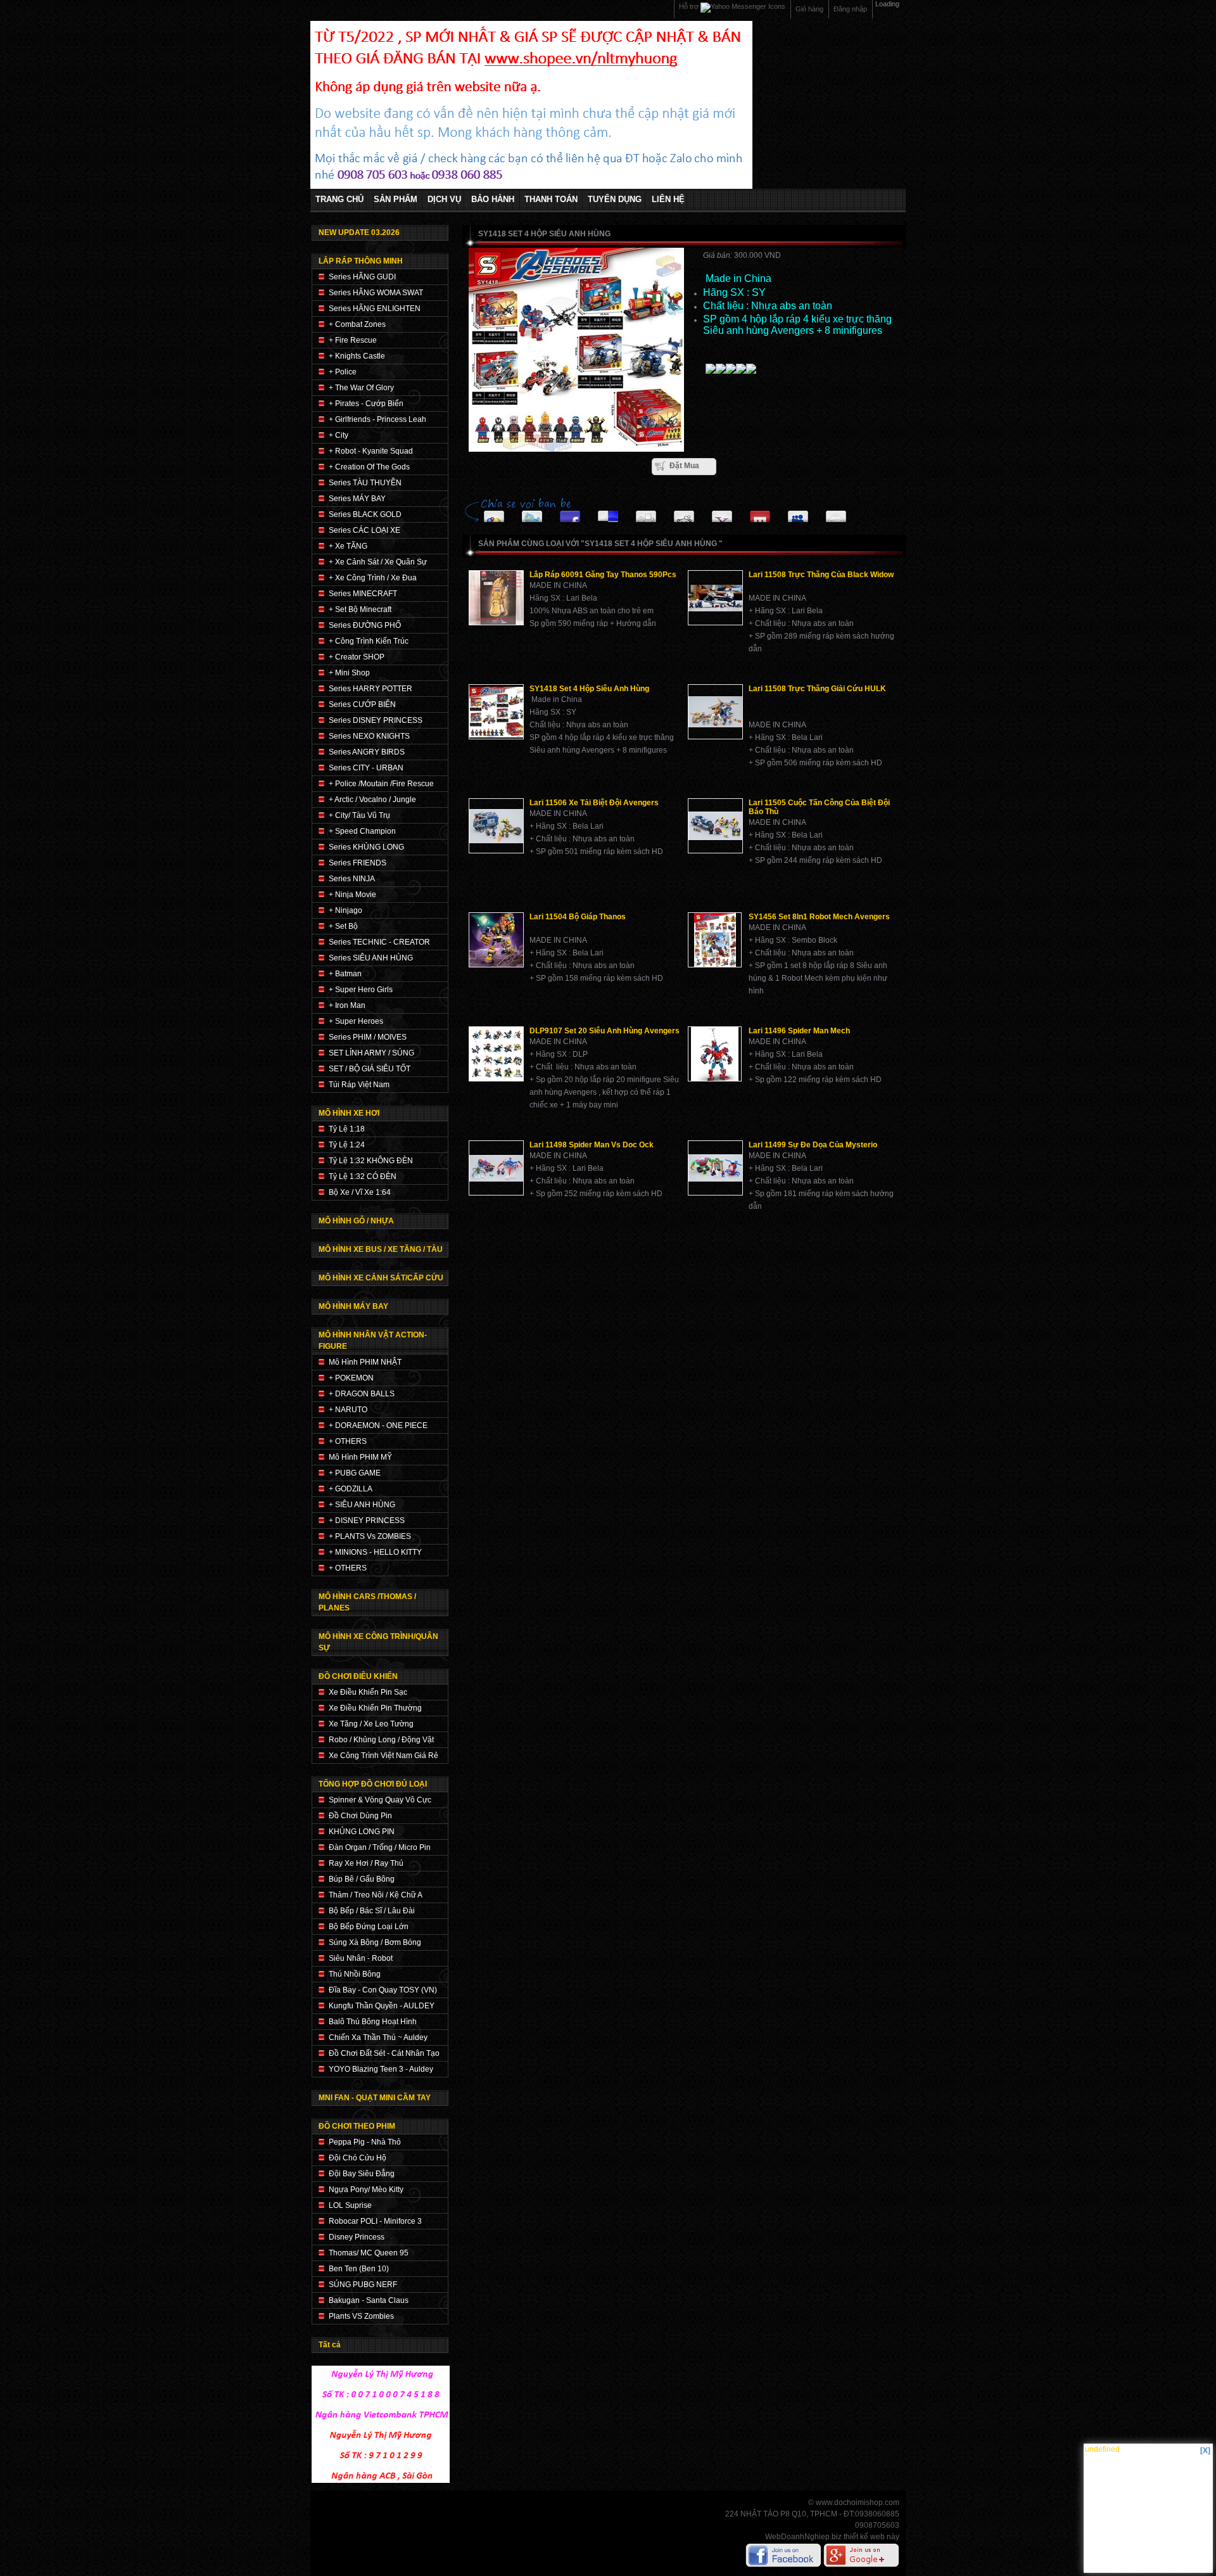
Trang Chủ (339, 200)
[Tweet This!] (532, 513)
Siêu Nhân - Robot (361, 1958)
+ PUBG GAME (355, 1473)
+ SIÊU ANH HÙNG (362, 1505)
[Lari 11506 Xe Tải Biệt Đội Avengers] (496, 826)
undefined (1102, 2449)
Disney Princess (357, 2237)
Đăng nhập (850, 9)
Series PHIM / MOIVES (368, 1037)
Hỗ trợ (690, 6)
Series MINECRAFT (363, 594)
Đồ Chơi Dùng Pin (360, 1816)
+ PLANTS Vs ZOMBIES (370, 1536)
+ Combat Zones (357, 324)
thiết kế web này (871, 2537)
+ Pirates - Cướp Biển (366, 404)
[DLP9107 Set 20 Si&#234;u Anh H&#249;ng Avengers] (496, 1054)
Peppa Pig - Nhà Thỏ (365, 2142)
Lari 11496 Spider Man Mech (799, 1031)
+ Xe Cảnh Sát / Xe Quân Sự (378, 562)
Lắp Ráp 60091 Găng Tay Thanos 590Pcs (603, 575)
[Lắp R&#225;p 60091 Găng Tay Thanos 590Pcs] (496, 598)
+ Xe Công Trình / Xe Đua (373, 578)
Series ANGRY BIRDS (367, 752)
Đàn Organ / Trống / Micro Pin (380, 1847)
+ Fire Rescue (353, 340)
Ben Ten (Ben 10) (359, 2269)
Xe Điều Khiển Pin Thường (375, 1708)
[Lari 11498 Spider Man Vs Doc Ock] (496, 1168)
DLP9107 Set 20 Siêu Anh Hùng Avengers (605, 1031)
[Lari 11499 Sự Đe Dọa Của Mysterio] (715, 1168)
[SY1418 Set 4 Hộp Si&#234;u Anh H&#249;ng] (496, 712)
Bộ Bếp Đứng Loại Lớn (369, 1927)
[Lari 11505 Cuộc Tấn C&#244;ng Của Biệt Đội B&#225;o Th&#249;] (715, 826)
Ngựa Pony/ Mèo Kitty (366, 2190)
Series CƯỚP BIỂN (362, 705)
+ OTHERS (348, 1441)
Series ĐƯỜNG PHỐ (365, 625)
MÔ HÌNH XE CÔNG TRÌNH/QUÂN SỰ (378, 1642)
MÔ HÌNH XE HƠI (349, 1113)
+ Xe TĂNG (348, 546)
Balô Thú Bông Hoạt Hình (373, 2022)
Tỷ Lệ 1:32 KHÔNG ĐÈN (371, 1161)
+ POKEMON (351, 1378)
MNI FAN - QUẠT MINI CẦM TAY (375, 2098)
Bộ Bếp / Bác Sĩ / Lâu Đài (372, 1911)
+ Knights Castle (357, 356)
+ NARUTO (348, 1410)
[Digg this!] (646, 513)
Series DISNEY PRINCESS (376, 720)
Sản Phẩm (396, 200)
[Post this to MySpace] (798, 513)
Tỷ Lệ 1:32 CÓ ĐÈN (363, 1176)
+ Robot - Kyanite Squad (371, 451)
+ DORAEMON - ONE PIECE (378, 1425)
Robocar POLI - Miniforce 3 (375, 2221)
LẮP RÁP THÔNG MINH (361, 261)
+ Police (343, 372)
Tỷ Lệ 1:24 (347, 1145)
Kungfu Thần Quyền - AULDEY (382, 2006)
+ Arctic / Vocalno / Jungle (372, 800)
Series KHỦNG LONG (366, 847)
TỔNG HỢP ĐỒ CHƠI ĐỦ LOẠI (373, 1784)
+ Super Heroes (356, 1021)
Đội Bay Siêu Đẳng (362, 2174)
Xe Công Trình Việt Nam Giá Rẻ (383, 1756)
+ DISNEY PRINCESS (367, 1521)
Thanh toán (551, 200)
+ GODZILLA (351, 1489)
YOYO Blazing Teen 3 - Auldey (381, 2069)
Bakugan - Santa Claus (369, 2300)
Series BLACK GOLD (365, 514)
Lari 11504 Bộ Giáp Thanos (578, 917)
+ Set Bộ (343, 926)
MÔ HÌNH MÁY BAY (353, 1306)
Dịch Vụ (444, 200)
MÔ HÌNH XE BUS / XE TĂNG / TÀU (381, 1249)
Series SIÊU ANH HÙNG (371, 958)
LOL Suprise (350, 2205)
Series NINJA (352, 879)
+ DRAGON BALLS (362, 1394)
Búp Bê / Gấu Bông (362, 1879)
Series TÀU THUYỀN (365, 483)
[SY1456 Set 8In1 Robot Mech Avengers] (715, 940)
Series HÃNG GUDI (362, 277)
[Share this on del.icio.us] (608, 513)
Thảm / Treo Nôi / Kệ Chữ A (376, 1895)
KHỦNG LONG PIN (362, 1832)
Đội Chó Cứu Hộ (358, 2158)
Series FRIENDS (358, 863)
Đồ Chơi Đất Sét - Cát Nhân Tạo (384, 2053)
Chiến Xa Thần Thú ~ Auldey (378, 2037)
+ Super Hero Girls (361, 990)
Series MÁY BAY (357, 499)
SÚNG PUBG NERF (363, 2285)
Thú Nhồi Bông (355, 1974)
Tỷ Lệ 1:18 (347, 1129)
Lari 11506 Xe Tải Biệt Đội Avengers (594, 803)
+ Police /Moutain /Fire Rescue (381, 784)
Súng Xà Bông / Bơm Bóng (375, 1942)
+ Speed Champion (362, 831)
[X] (1205, 2451)
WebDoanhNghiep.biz (803, 2537)
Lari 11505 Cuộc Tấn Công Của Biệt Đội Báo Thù (819, 807)
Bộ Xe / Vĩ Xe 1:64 (360, 1192)
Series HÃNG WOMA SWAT (376, 293)
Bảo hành (493, 200)
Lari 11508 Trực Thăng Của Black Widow (821, 575)
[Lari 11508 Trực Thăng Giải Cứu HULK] (715, 712)
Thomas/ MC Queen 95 (369, 2253)
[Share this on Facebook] (570, 513)
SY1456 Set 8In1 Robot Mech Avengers (819, 917)
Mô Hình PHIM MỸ (360, 1457)
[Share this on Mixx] (760, 513)
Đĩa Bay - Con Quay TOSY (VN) (383, 1990)
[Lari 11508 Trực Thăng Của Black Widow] (715, 598)
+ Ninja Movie (352, 895)
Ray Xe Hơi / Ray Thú (366, 1863)
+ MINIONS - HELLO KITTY (375, 1552)
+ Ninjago (345, 910)
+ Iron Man (347, 1005)
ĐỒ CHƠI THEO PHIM (357, 2126)
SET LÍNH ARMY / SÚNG (371, 1053)
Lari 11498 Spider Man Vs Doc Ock (592, 1145)
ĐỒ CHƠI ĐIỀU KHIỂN (358, 1676)
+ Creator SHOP (357, 657)
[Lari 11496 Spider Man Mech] (715, 1054)
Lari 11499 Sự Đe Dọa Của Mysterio (813, 1145)
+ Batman (345, 974)
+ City (339, 435)
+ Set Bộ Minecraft (360, 609)
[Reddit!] (684, 513)
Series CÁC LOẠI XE (364, 530)
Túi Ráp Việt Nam (359, 1085)
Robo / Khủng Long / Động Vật (381, 1740)
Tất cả (330, 2345)
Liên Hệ (668, 200)
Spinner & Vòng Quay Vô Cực (380, 1800)
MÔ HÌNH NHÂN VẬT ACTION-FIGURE (373, 1341)
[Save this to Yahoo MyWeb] (722, 513)
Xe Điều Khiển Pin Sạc (368, 1692)
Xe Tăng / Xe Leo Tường (371, 1724)
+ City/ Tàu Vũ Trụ (359, 815)
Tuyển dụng (615, 200)
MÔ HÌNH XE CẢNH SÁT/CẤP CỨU (381, 1278)
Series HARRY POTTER (370, 689)
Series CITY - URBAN (366, 768)
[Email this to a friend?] (836, 513)
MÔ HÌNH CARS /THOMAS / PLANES (367, 1602)
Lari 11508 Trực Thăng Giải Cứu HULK (817, 689)
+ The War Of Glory (361, 388)
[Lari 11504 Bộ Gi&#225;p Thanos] (496, 940)
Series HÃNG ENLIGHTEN (375, 309)
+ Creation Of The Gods (369, 467)
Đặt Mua (684, 466)
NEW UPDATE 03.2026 (359, 233)
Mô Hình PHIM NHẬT (365, 1362)
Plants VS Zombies (361, 2316)
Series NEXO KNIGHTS (369, 736)
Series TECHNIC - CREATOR (379, 942)
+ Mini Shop (349, 673)
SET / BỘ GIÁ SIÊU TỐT (370, 1069)
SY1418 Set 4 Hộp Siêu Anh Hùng (589, 689)
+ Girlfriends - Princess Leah (377, 419)
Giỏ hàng (809, 9)
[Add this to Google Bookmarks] (494, 513)
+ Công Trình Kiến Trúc (369, 641)
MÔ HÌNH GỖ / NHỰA (356, 1221)
